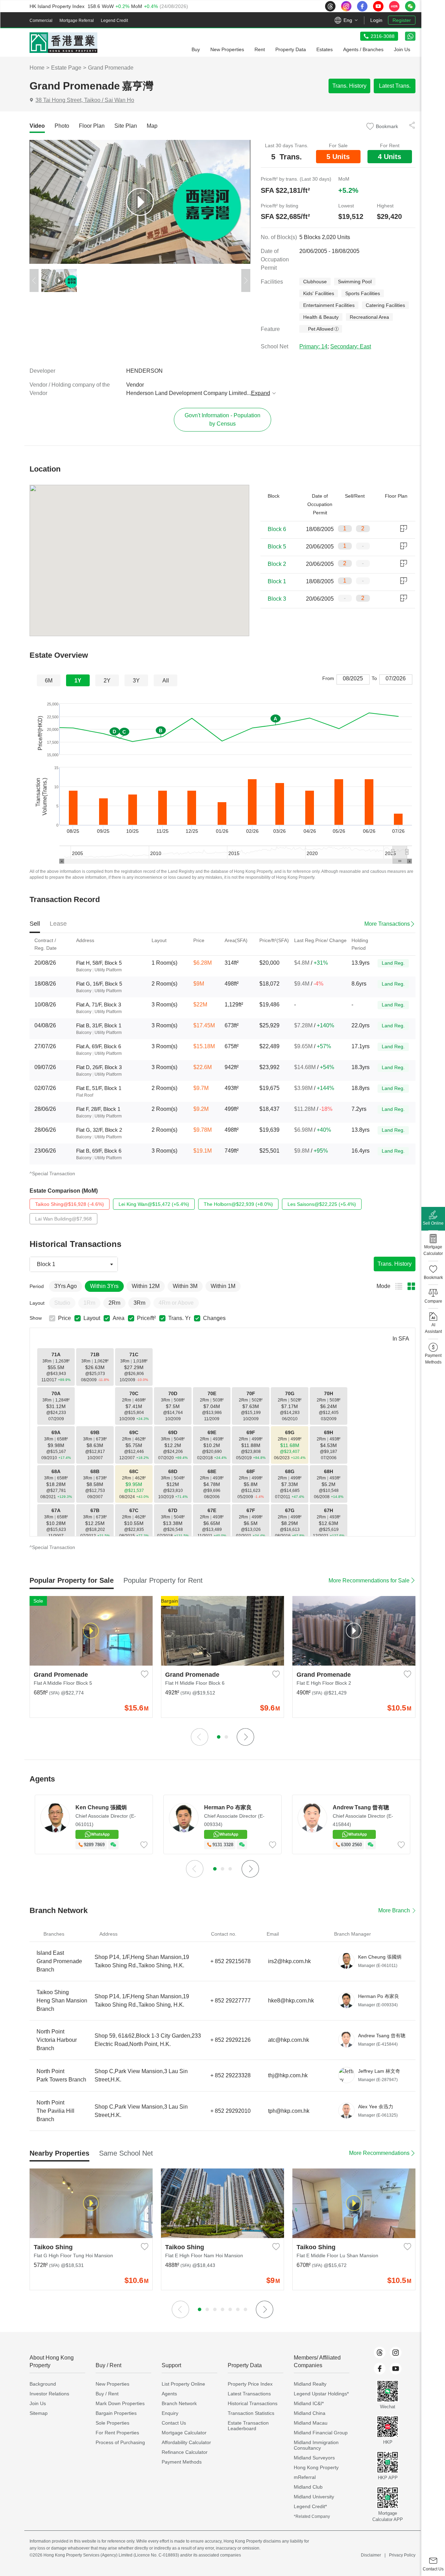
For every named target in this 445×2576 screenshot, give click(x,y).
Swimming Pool (355, 282)
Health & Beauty (321, 317)
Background (43, 2384)
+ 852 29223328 (230, 2075)
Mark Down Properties (120, 2403)
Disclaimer (371, 2555)
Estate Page (66, 68)
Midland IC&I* (309, 2403)
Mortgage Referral (77, 21)
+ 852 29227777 (230, 2001)
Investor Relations (49, 2394)
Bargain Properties (116, 2413)
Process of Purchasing (120, 2442)
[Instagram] (396, 2353)
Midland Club (308, 2487)
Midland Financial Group (321, 2433)
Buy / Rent (107, 2394)
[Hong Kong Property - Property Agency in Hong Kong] (63, 43)
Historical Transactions (253, 2403)
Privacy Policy (402, 2555)
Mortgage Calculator (184, 2433)
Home (37, 68)
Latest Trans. (395, 86)
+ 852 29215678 (230, 1961)
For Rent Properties (117, 2433)
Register (402, 20)
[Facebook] (380, 2369)
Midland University (314, 2497)
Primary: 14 (313, 346)
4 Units (390, 157)
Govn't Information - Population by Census (222, 420)
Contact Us (174, 2423)
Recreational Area (369, 317)
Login (376, 20)
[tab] (37, 126)
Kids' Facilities (319, 293)
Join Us (38, 2403)
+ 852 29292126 (230, 2040)
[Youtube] (396, 2369)
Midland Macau (311, 2423)
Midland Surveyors (314, 2458)
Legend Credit (114, 21)
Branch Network (179, 2403)
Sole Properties (112, 2423)
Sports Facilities (363, 293)
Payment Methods (182, 2462)
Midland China (310, 2413)
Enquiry (170, 2413)
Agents (169, 2394)
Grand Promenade (111, 68)
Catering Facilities (385, 305)
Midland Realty (310, 2384)
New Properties (112, 2384)
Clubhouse (315, 282)
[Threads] (380, 2353)
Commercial (41, 21)
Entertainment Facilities (329, 305)
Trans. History (349, 86)
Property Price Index (250, 2384)
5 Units (338, 157)
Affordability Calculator (186, 2442)
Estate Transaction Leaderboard (248, 2426)
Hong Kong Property (316, 2467)
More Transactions (387, 924)
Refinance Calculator (185, 2452)
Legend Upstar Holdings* (321, 2394)
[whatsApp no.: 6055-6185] (410, 36)
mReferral (305, 2477)
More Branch (394, 1910)
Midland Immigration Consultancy (316, 2445)
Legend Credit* (310, 2506)
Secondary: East (351, 346)
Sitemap (39, 2413)
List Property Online (183, 2384)
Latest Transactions (249, 2394)
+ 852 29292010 (230, 2111)
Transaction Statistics (251, 2413)
